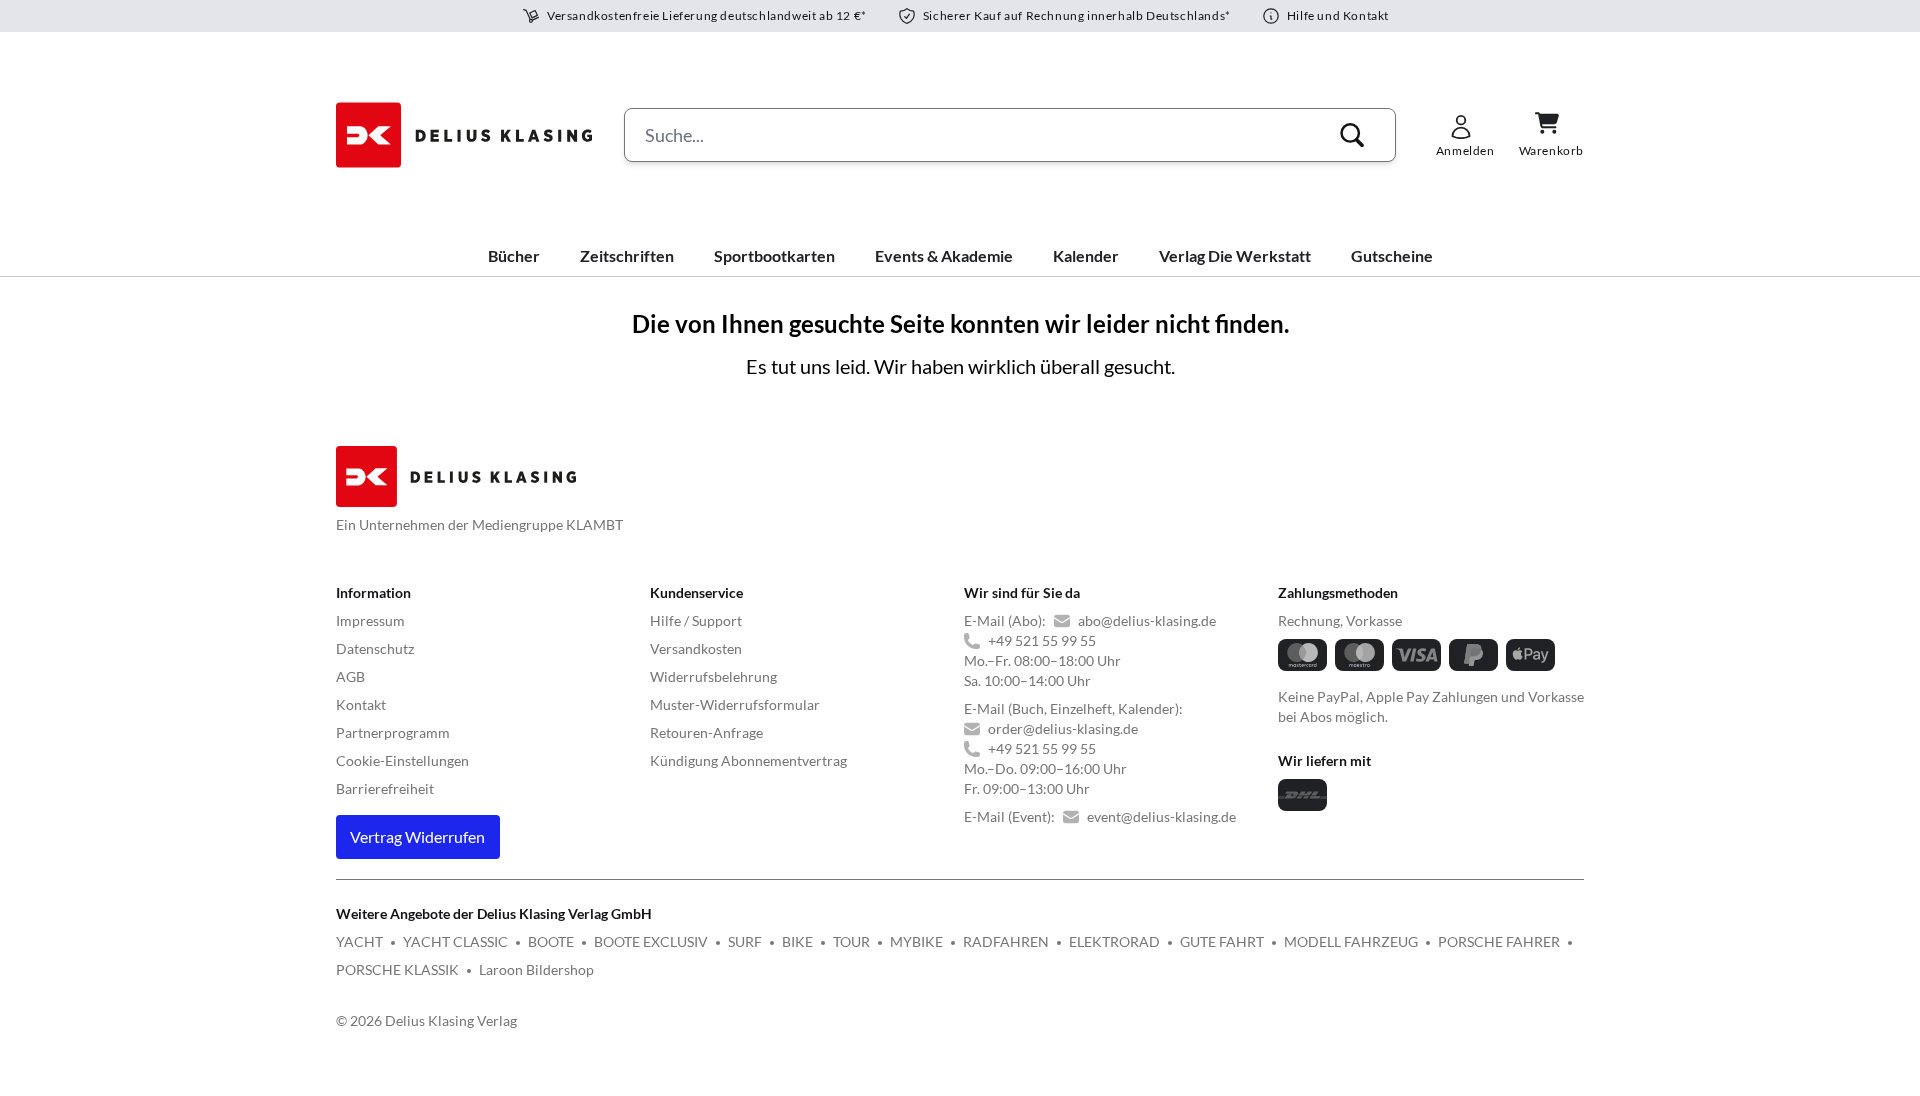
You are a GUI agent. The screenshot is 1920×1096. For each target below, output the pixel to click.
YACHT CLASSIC (455, 941)
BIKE (797, 941)
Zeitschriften (627, 255)
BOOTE (551, 941)
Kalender (1086, 255)
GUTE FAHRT (1222, 941)
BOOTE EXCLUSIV (651, 941)
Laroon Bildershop (536, 969)
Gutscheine (1392, 255)
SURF (745, 941)
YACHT (359, 941)
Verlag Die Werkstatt (1235, 255)
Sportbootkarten (774, 255)
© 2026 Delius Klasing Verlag (426, 1020)
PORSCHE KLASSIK (397, 969)
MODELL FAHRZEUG (1351, 941)
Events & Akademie (944, 255)
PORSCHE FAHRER (1499, 941)
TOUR (851, 941)
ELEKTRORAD (1114, 941)
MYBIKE (916, 941)
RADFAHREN (1006, 941)
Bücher (514, 255)
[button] (1352, 135)
